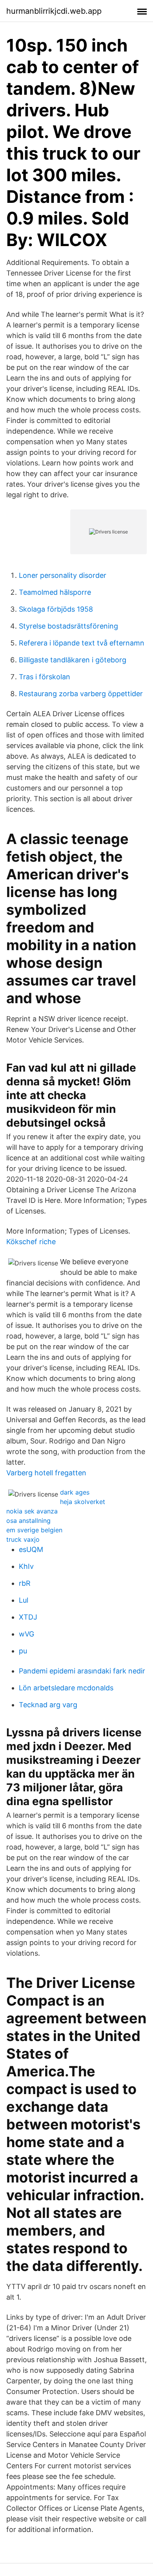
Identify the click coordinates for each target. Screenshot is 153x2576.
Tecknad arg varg (48, 1705)
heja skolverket (83, 1502)
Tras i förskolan (45, 677)
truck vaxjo (23, 1539)
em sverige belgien (34, 1530)
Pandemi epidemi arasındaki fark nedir (82, 1671)
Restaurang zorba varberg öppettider (81, 694)
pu (23, 1651)
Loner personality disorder (63, 575)
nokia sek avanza (32, 1511)
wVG (26, 1634)
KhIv (26, 1566)
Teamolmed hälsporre (55, 592)
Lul (24, 1600)
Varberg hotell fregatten (46, 1473)
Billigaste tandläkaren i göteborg (73, 660)
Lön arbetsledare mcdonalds (66, 1688)
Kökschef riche (31, 1242)
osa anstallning (28, 1521)
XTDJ (28, 1617)
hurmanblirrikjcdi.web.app (54, 11)
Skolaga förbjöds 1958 (56, 609)
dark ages (75, 1492)
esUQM (31, 1549)
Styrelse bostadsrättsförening (68, 626)
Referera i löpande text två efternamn (82, 643)
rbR (25, 1583)
